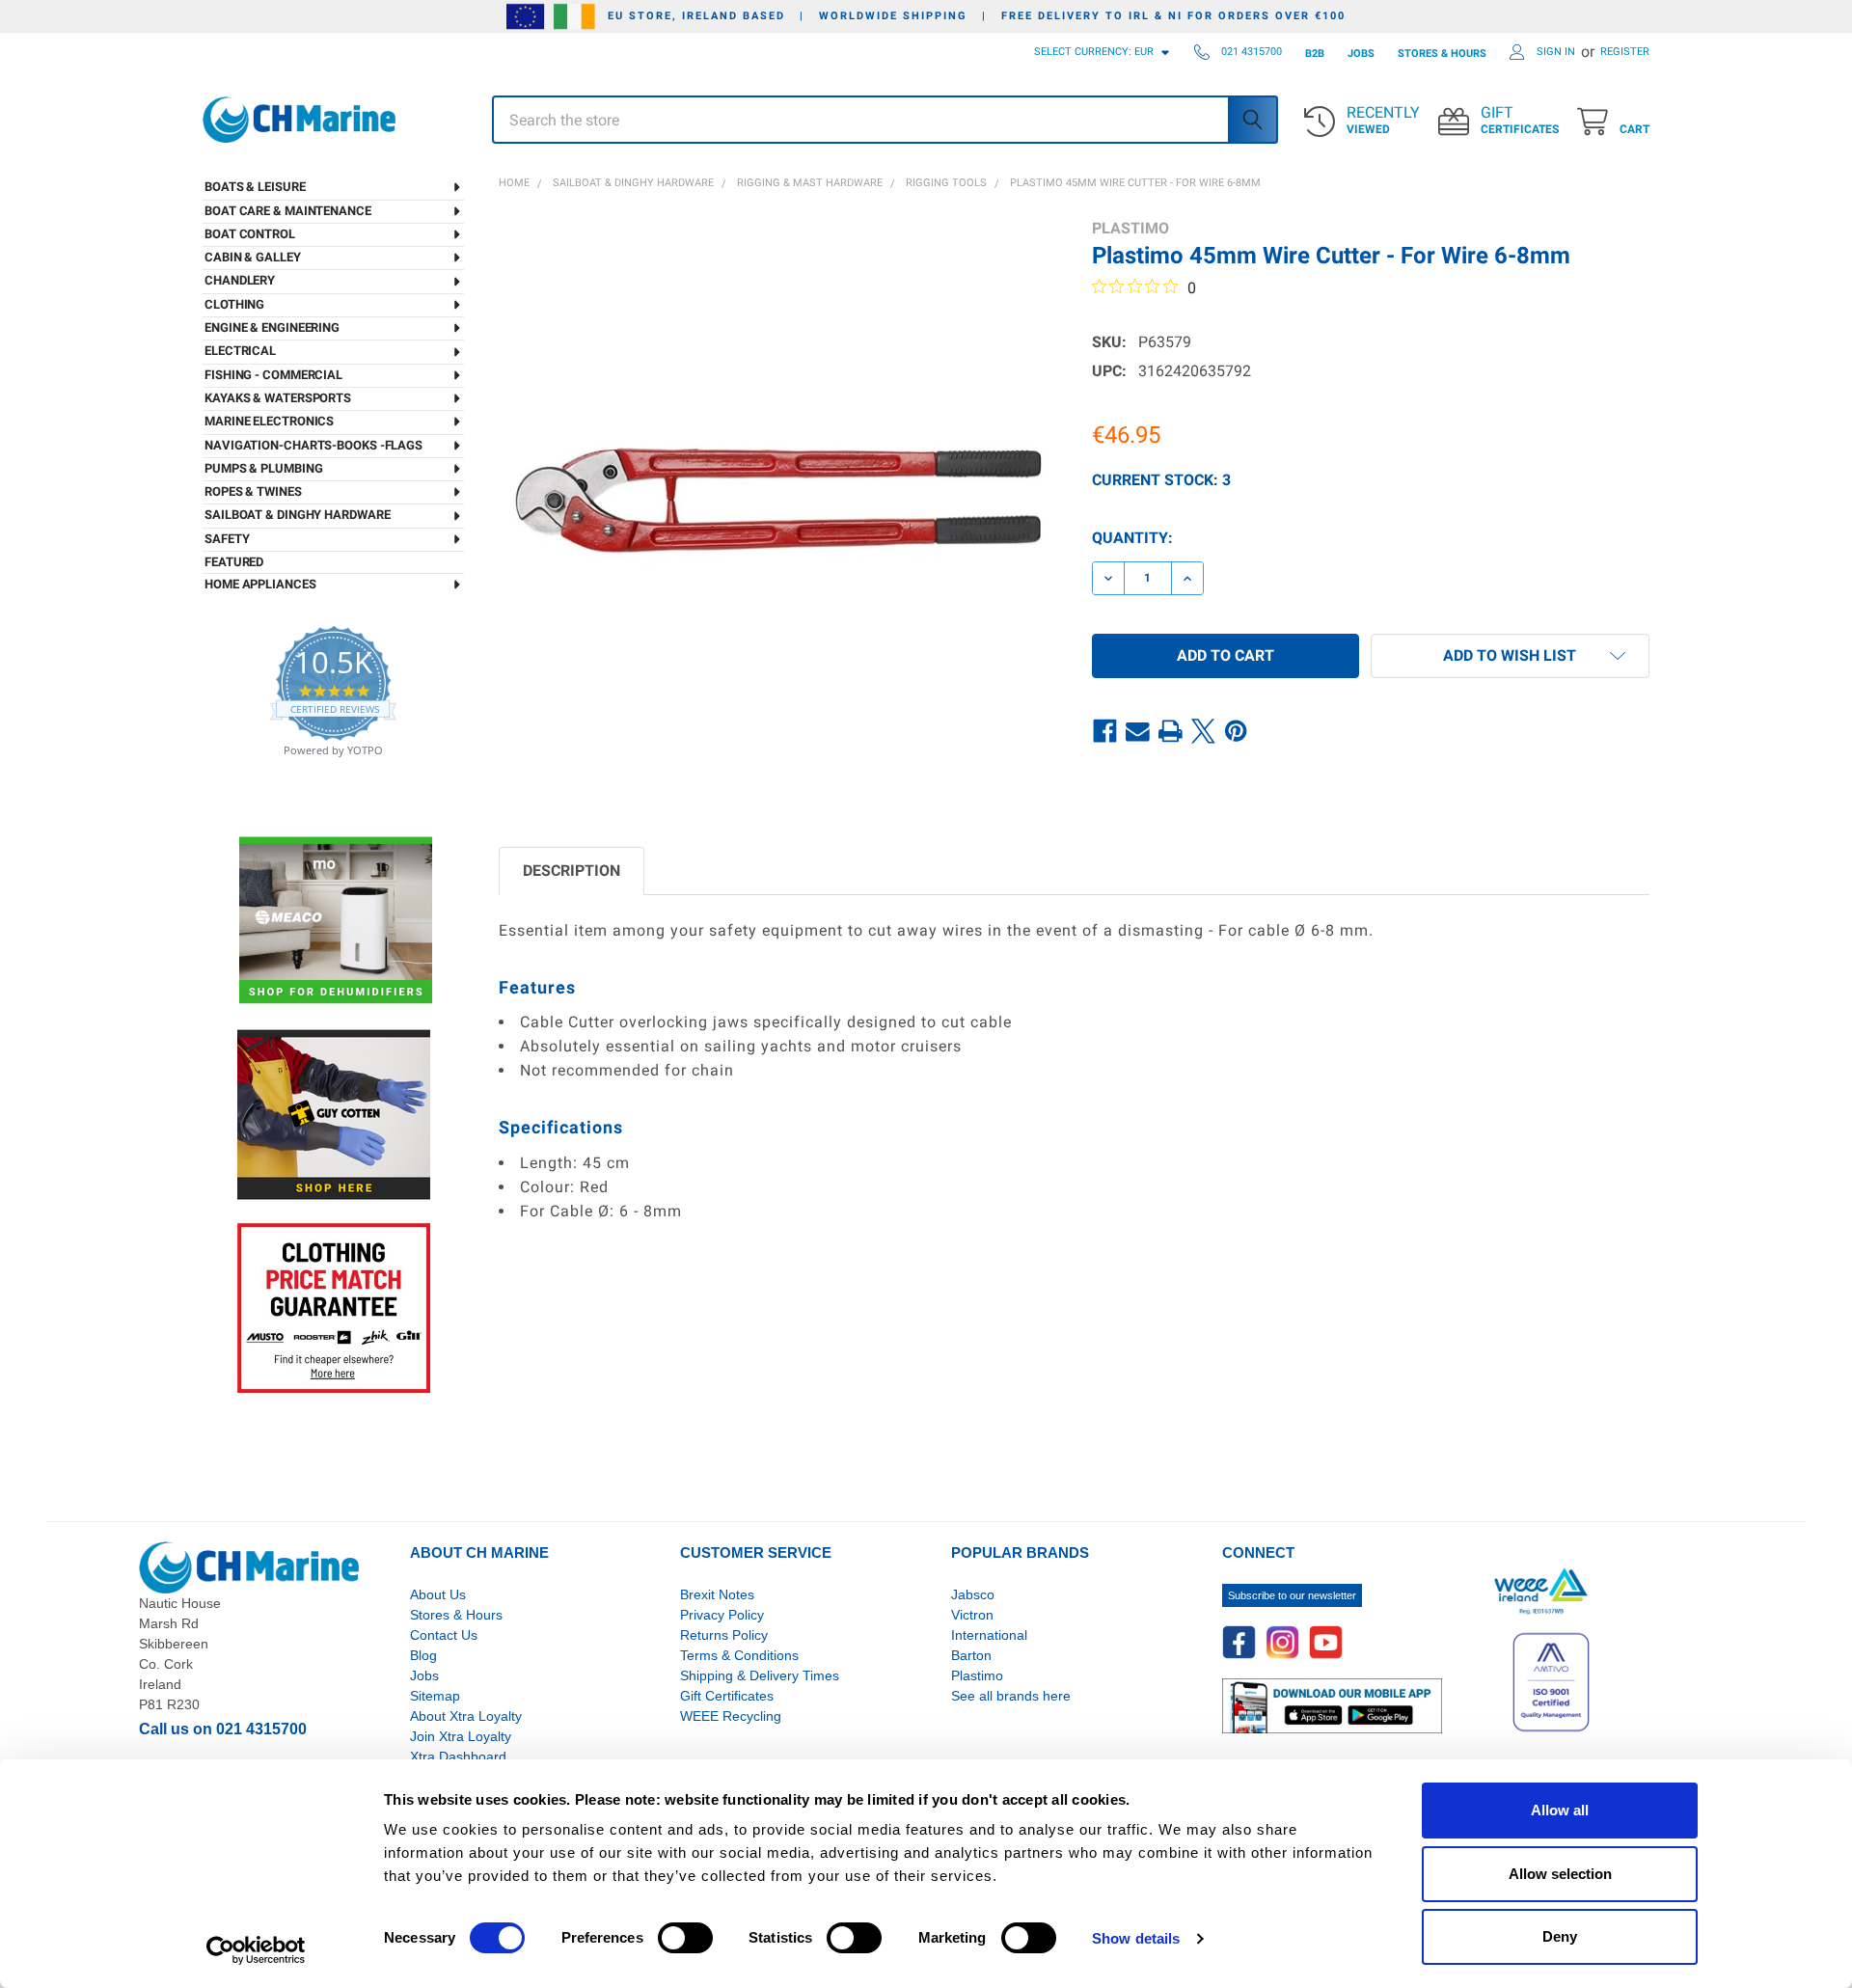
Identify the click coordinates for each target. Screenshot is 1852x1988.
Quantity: (1132, 538)
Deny (1560, 1936)
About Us (438, 1594)
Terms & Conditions (739, 1655)
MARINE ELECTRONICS (269, 421)
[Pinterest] (1237, 732)
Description (572, 871)
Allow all (1560, 1810)
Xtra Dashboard (458, 1757)
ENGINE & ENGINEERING (272, 327)
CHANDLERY (240, 280)
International (989, 1635)
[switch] (685, 1938)
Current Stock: (1161, 480)
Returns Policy (724, 1635)
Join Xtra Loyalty (461, 1736)
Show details (1136, 1938)
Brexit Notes (717, 1594)
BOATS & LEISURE (255, 187)
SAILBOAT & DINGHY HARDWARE (297, 515)
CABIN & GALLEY (253, 257)
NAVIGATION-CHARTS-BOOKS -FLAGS (313, 445)
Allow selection (1560, 1874)
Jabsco (973, 1594)
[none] (778, 498)
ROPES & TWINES (253, 491)
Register (1625, 52)
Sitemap (435, 1696)
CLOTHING (234, 304)
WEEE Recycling (731, 1716)
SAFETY (227, 539)
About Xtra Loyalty (466, 1716)
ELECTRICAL (240, 351)
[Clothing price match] (334, 1307)
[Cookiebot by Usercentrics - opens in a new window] (256, 1950)
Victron (972, 1615)
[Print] (1171, 732)
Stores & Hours (456, 1615)
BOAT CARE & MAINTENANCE (288, 211)
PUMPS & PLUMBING (263, 468)
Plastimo (977, 1675)
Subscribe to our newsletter (1292, 1595)
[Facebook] (1105, 732)
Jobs (424, 1675)
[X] (1204, 732)
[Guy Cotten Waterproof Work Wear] (334, 1115)
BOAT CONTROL (250, 234)
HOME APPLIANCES (260, 584)
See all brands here (1011, 1696)
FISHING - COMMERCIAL (273, 375)
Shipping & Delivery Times (760, 1675)
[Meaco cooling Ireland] (336, 922)
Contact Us (444, 1635)
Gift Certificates (727, 1696)
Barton (971, 1655)
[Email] (1138, 732)
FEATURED (234, 562)
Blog (423, 1655)
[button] (1510, 656)
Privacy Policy (722, 1615)
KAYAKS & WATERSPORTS (278, 398)
